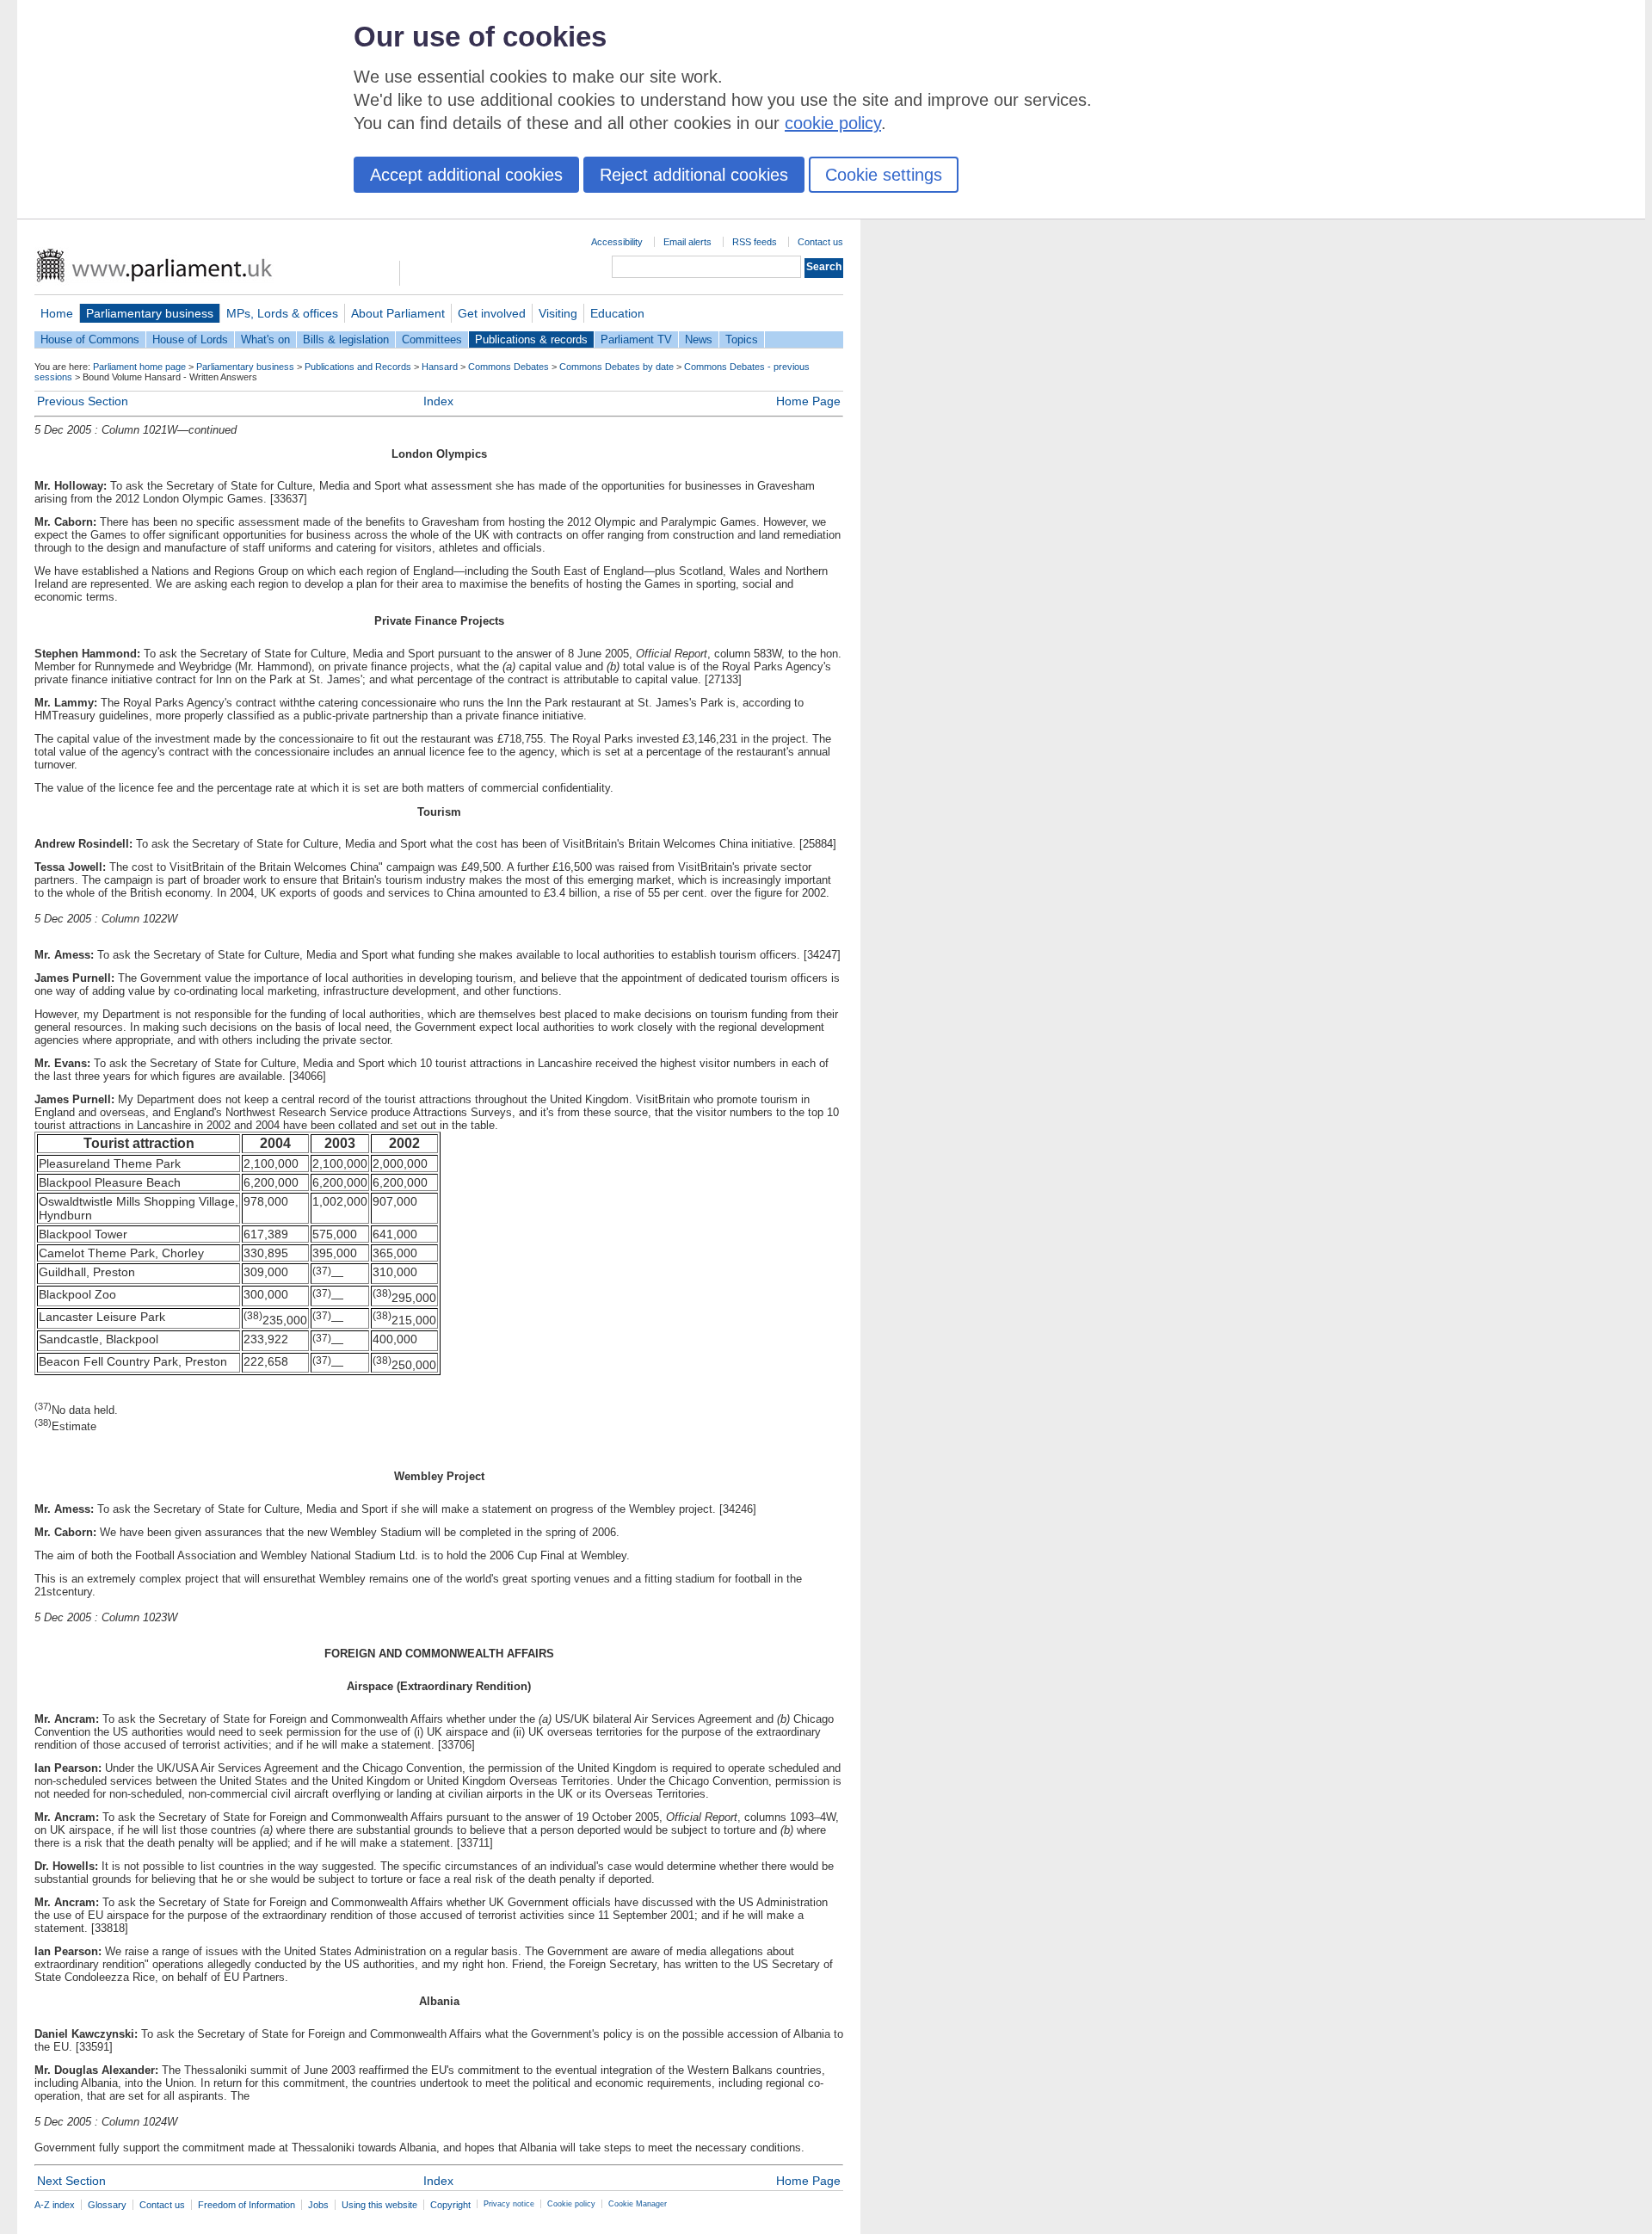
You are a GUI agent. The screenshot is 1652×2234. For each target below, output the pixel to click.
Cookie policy (571, 2204)
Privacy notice (509, 2204)
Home (57, 313)
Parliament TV (636, 339)
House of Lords (190, 339)
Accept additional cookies (466, 175)
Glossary (107, 2205)
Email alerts (687, 242)
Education (617, 313)
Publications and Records (358, 367)
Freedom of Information (247, 2205)
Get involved (492, 313)
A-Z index (55, 2205)
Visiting (558, 313)
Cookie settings (884, 175)
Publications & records (531, 339)
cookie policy (833, 123)
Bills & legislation (346, 339)
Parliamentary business (150, 313)
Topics (742, 339)
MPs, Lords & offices (282, 313)
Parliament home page (139, 367)
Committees (432, 339)
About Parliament (398, 313)
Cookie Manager (638, 2204)
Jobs (318, 2205)
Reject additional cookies (694, 175)
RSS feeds (755, 242)
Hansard (440, 367)
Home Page (808, 401)
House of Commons (90, 339)
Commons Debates (509, 367)
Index (438, 401)
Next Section (71, 2181)
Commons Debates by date (616, 367)
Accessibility (617, 242)
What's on (265, 339)
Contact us (820, 242)
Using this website (379, 2205)
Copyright (450, 2205)
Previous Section (83, 401)
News (699, 339)
